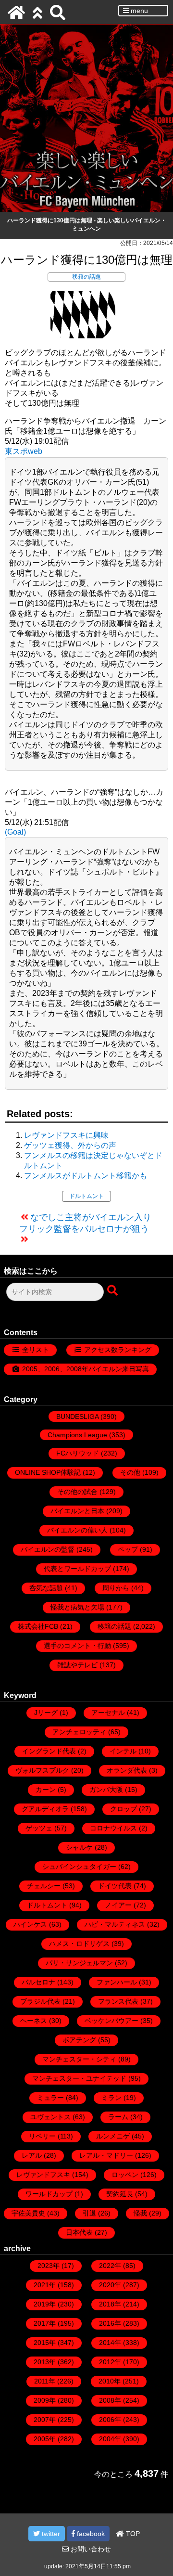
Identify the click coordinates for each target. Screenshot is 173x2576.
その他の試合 (77, 1492)
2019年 (45, 2304)
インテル (123, 1751)
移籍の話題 (86, 277)
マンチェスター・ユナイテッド (79, 2078)
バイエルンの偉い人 (77, 1530)
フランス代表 (118, 2001)
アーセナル (108, 1713)
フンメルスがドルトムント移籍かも (86, 1176)
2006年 (110, 2420)
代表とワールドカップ (77, 1569)
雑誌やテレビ (77, 1665)
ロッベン (125, 2175)
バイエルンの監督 (48, 1549)
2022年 (110, 2266)
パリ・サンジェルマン (79, 1963)
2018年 (110, 2304)
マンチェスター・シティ (79, 2059)
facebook (90, 2534)
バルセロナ (38, 1982)
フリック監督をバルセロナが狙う (84, 1229)
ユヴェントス (50, 2117)
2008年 (110, 2400)
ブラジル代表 (40, 2001)
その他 (130, 1472)
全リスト (36, 1350)
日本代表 (79, 2232)
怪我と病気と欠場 (77, 1607)
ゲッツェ (39, 1828)
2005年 (45, 2439)
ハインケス (30, 1924)
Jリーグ (46, 1713)
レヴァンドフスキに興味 (66, 1135)
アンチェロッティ (79, 1732)
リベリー (42, 2136)
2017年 (45, 2323)
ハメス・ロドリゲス (79, 1944)
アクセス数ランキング (118, 1350)
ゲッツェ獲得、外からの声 (70, 1145)
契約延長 (120, 2194)
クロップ (124, 1809)
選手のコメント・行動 (77, 1646)
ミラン (111, 2098)
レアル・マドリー (106, 2155)
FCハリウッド (78, 1453)
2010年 (110, 2381)
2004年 (110, 2439)
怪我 (140, 2213)
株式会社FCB (38, 1626)
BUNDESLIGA (77, 1417)
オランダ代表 (127, 1770)
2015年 (45, 2343)
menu (138, 11)
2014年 (110, 2343)
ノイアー (118, 1905)
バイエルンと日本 (77, 1511)
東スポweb (24, 451)
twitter (50, 2534)
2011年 (45, 2381)
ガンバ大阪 (106, 1790)
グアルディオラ (45, 1809)
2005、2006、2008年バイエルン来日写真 (86, 1369)
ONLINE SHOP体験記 (48, 1472)
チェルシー (44, 1886)
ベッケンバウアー (111, 2021)
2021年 (45, 2285)
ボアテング (79, 2040)
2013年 (45, 2362)
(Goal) (15, 832)
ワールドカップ (49, 2194)
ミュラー (50, 2098)
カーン (46, 1790)
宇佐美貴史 (28, 2213)
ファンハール (117, 1982)
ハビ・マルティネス (115, 1924)
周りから (116, 1588)
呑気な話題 (46, 1588)
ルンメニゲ (113, 2136)
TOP (132, 2534)
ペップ (128, 1549)
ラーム (118, 2117)
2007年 (45, 2420)
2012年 (110, 2362)
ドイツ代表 (115, 1886)
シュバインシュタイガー (79, 1867)
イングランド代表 (49, 1751)
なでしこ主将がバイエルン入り (91, 1217)
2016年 (110, 2323)
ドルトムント (86, 1196)
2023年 (49, 2266)
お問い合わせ (90, 2549)
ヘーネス (34, 2021)
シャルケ (79, 1847)
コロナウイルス (113, 1828)
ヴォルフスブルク (42, 1770)
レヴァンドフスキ (43, 2175)
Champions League (77, 1435)
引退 (89, 2213)
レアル (32, 2155)
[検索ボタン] (113, 1291)
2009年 (45, 2400)
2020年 (110, 2285)
